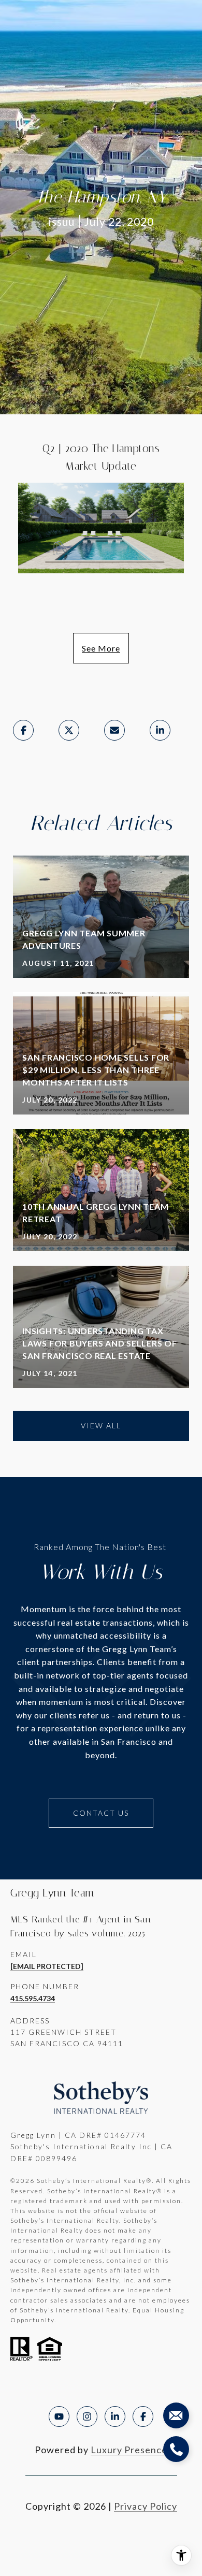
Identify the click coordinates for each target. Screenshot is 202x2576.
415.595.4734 (33, 1998)
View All (101, 1426)
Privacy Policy (146, 2506)
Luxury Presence (129, 2450)
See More (101, 648)
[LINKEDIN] (115, 2416)
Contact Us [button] (101, 1813)
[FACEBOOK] (143, 2416)
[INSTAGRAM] (87, 2416)
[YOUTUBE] (59, 2416)
